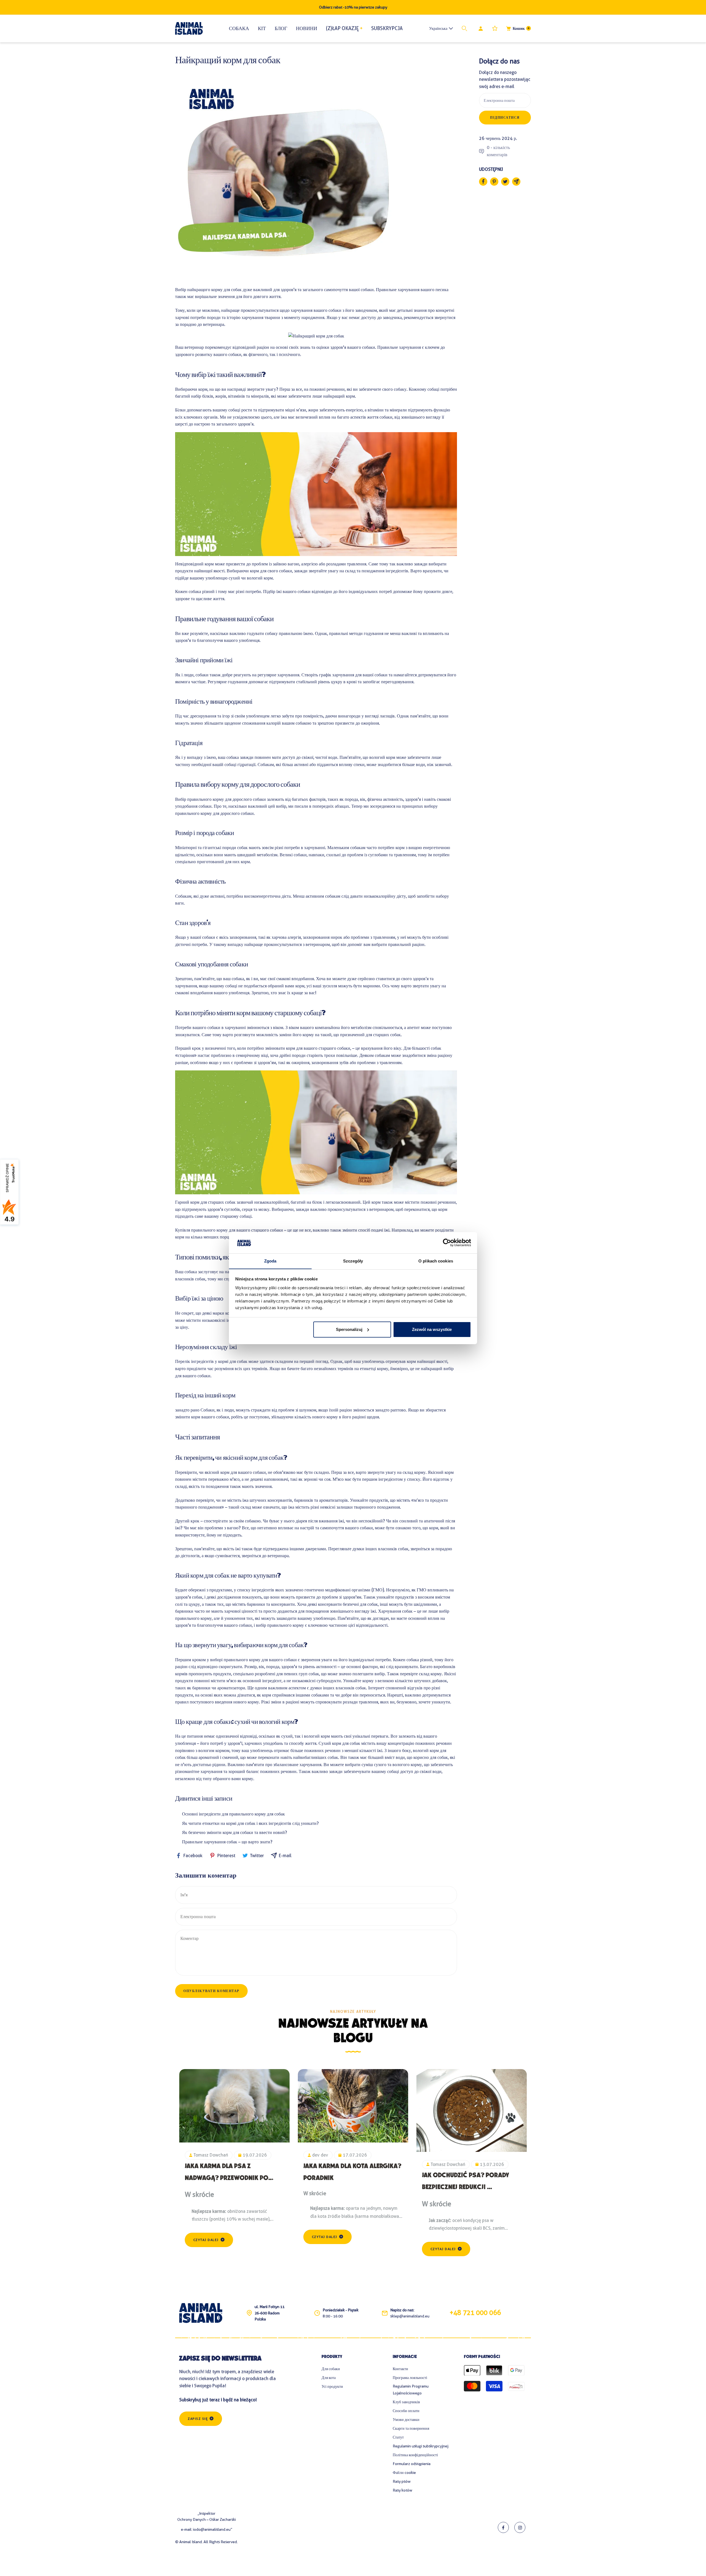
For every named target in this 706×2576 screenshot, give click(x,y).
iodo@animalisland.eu (212, 2529)
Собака (239, 28)
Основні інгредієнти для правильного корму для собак (233, 1814)
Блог (281, 28)
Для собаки (331, 2369)
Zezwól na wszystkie (432, 1329)
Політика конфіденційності (415, 2455)
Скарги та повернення (411, 2428)
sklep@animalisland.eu (410, 2316)
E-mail (285, 1856)
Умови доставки (406, 2420)
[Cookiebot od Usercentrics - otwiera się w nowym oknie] (447, 1243)
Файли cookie (404, 2473)
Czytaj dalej (206, 2240)
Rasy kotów (403, 2490)
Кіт (262, 28)
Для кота (329, 2378)
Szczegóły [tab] (353, 1261)
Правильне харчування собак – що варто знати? (227, 1842)
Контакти (400, 2369)
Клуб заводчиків (406, 2402)
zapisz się (198, 2419)
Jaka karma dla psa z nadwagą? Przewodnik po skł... (227, 2179)
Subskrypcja (387, 28)
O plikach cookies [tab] (436, 1261)
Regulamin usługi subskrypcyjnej (421, 2446)
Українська (438, 28)
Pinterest (226, 1856)
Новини (307, 28)
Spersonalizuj (349, 1329)
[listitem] (483, 182)
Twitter (257, 1856)
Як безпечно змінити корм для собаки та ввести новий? (235, 1832)
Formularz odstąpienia (412, 2464)
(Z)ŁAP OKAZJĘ (342, 28)
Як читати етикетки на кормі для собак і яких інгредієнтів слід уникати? (250, 1823)
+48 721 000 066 (475, 2313)
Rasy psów (402, 2481)
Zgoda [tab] (270, 1261)
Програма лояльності (410, 2378)
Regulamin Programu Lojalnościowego (411, 2390)
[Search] (466, 28)
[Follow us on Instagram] (520, 2527)
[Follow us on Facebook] (503, 2527)
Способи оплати (406, 2411)
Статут (398, 2437)
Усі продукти (332, 2386)
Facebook (193, 1856)
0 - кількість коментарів (498, 151)
